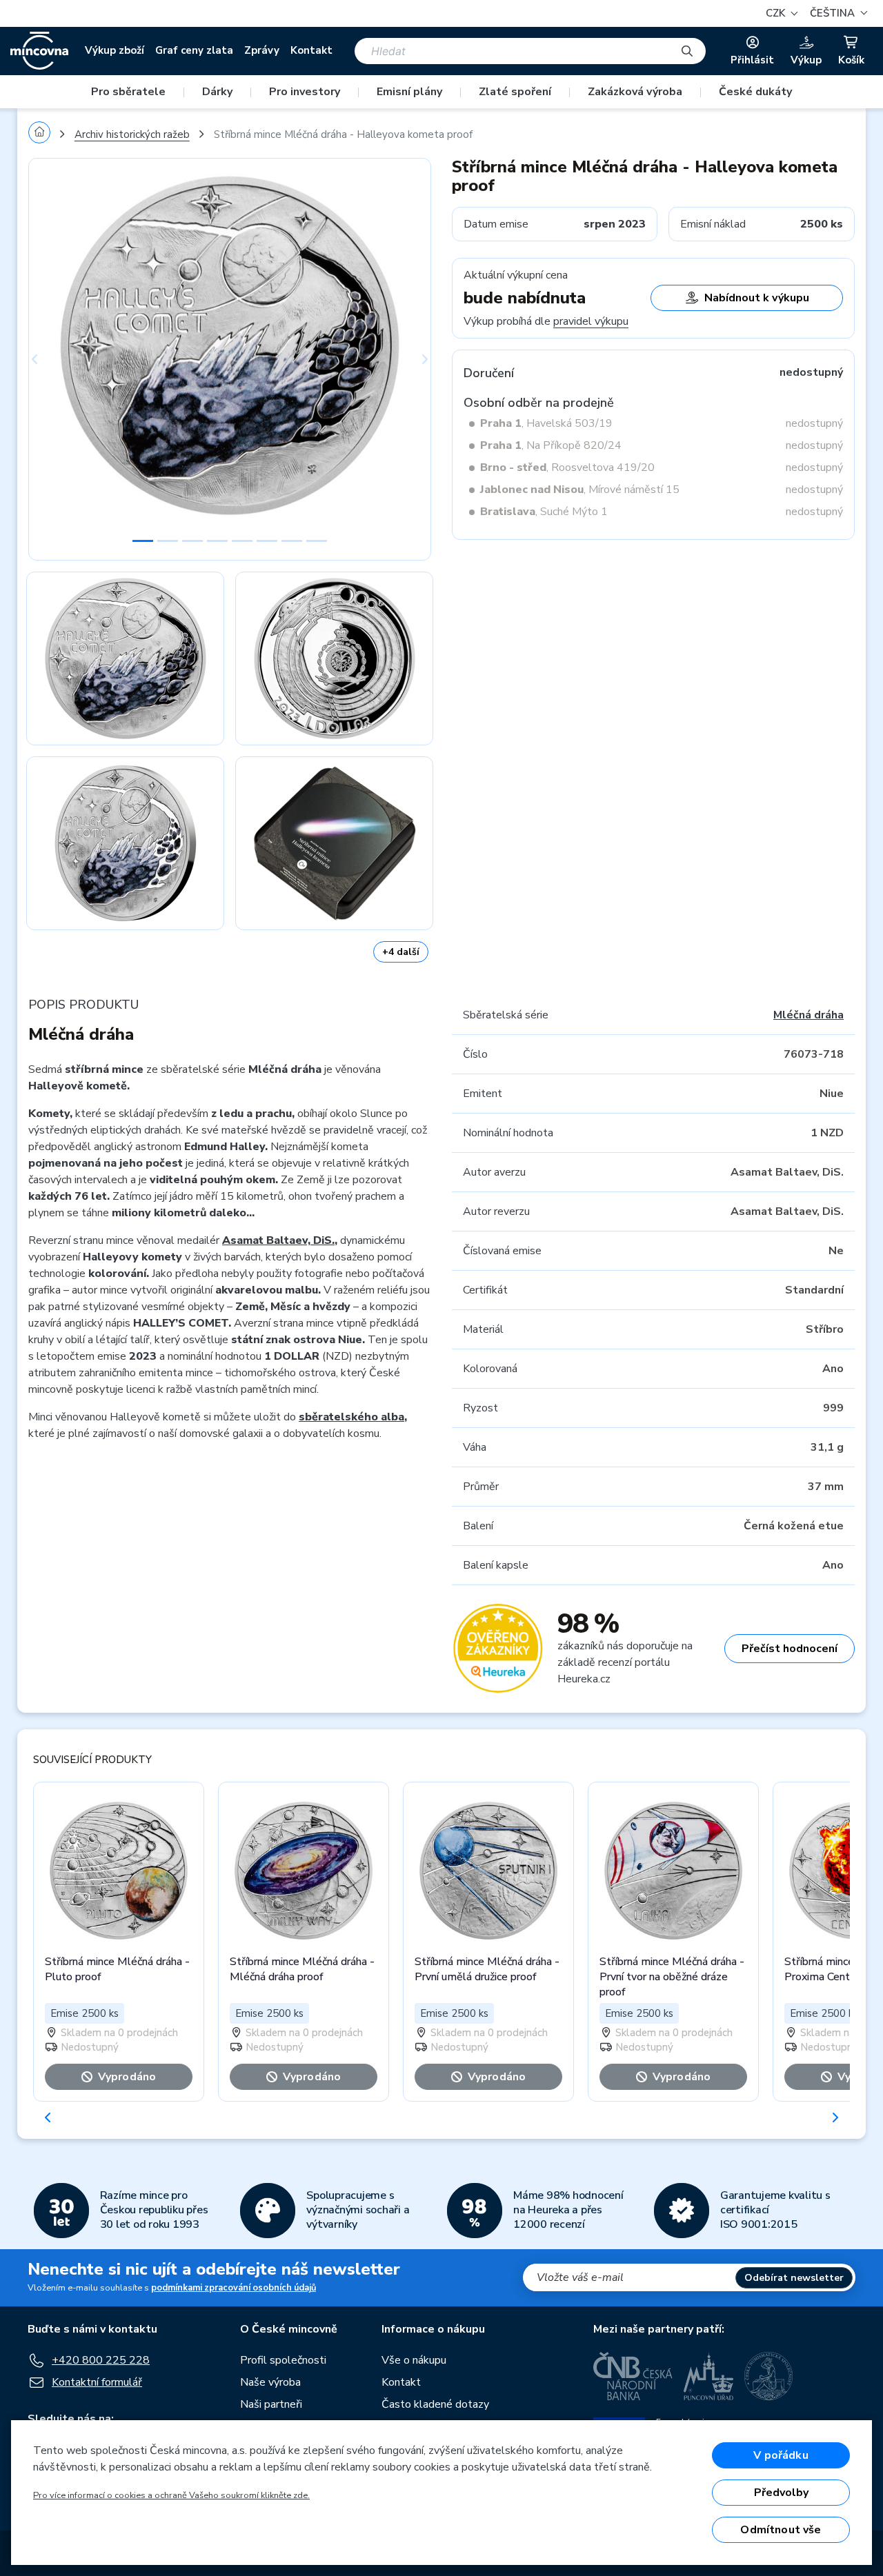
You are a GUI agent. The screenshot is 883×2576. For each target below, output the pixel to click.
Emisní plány (409, 92)
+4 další (401, 952)
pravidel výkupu (591, 321)
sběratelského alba (351, 1417)
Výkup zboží (115, 50)
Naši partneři (271, 2404)
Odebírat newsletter (794, 2278)
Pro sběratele (128, 92)
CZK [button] (777, 13)
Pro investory (305, 92)
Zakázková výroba (635, 92)
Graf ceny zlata (194, 50)
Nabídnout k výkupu (757, 298)
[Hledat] (687, 51)
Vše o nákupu (414, 2360)
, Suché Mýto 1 (544, 512)
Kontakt (311, 50)
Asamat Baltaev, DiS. (278, 1240)
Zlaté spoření (515, 92)
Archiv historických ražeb (132, 134)
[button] (837, 13)
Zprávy (262, 50)
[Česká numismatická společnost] (769, 2376)
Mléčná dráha (808, 1015)
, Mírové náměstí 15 (580, 490)
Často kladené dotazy (435, 2404)
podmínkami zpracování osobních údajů (234, 2288)
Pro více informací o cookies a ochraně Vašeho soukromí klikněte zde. (171, 2495)
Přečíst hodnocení (790, 1649)
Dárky (217, 92)
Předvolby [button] (781, 2493)
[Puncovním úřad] (708, 2376)
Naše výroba (270, 2382)
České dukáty (755, 92)
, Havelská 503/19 (546, 423)
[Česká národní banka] (633, 2376)
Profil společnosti (283, 2360)
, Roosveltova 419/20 (567, 467)
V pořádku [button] (781, 2455)
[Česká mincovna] (39, 51)
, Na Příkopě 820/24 (551, 445)
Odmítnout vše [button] (781, 2530)
